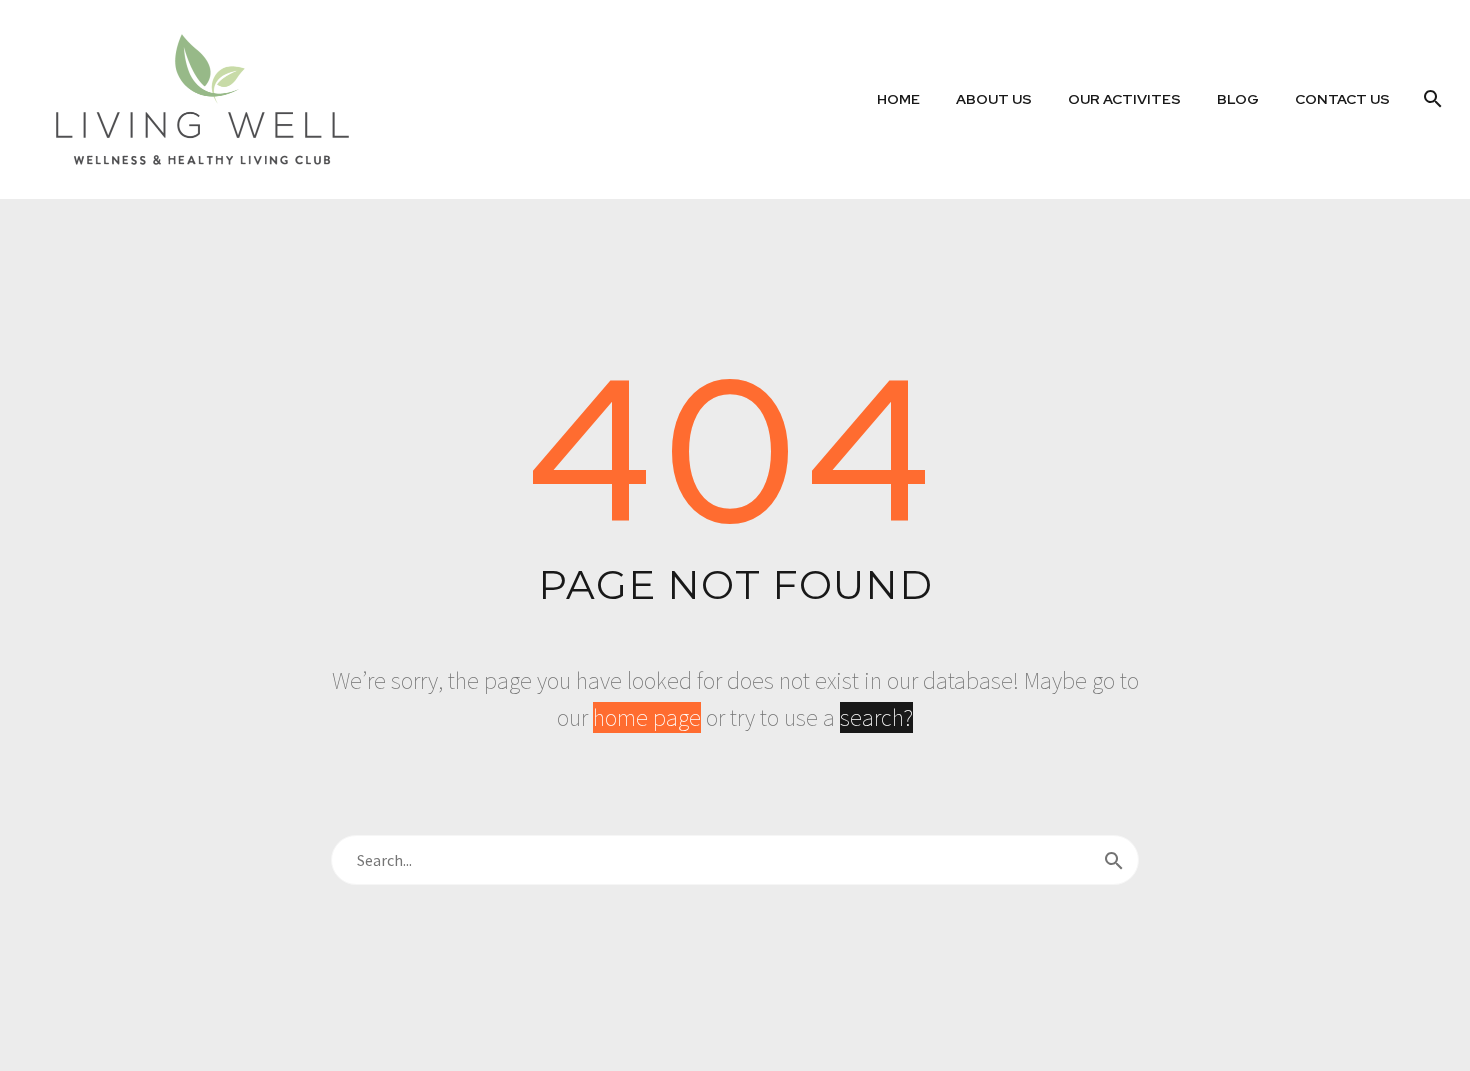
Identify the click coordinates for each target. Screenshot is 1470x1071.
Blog (1238, 99)
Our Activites (1124, 99)
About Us (994, 99)
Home (898, 99)
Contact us (1342, 99)
